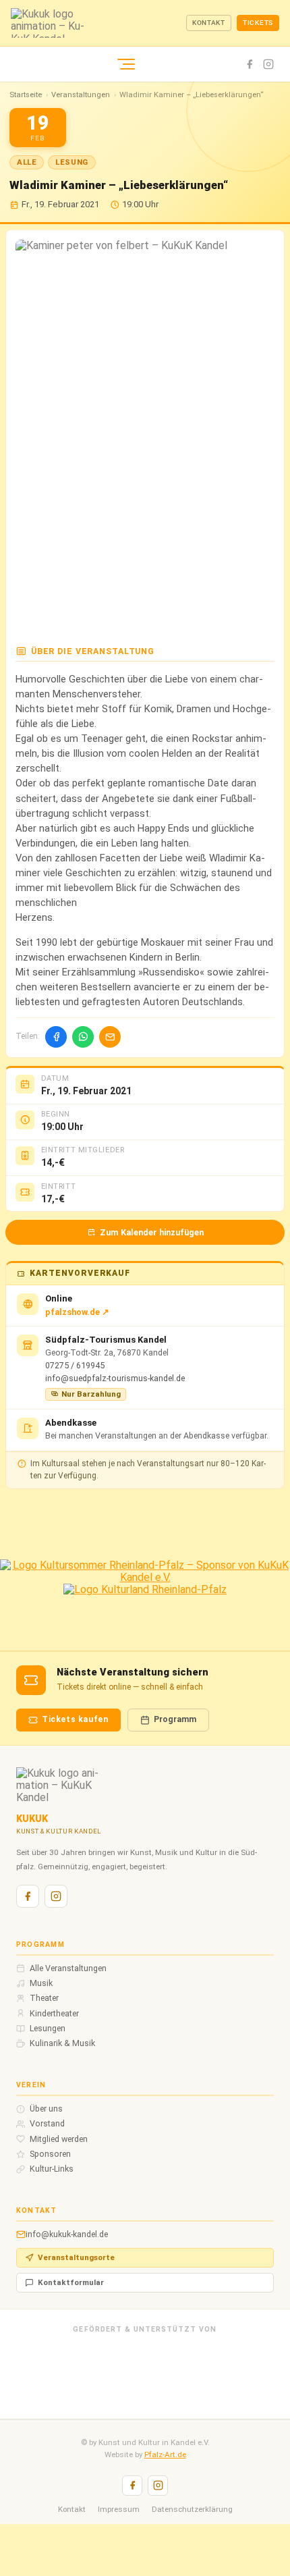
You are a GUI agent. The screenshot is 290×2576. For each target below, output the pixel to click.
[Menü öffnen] (126, 64)
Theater (44, 1998)
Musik (41, 1983)
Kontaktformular (71, 2282)
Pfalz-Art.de (165, 2454)
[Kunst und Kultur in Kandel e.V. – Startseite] (98, 23)
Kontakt (209, 23)
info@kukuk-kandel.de (67, 2234)
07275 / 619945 (75, 1365)
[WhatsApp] (83, 1037)
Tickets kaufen (75, 1719)
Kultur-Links (52, 2169)
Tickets (258, 23)
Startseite (26, 95)
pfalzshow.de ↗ (77, 1312)
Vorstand (47, 2124)
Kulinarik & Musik (62, 2043)
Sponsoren (50, 2154)
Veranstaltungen (81, 95)
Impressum (119, 2509)
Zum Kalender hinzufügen (152, 1232)
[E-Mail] (110, 1037)
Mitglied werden (59, 2139)
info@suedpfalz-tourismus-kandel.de (115, 1378)
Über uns (46, 2109)
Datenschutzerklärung (192, 2509)
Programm (175, 1719)
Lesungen (48, 2029)
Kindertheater (54, 2014)
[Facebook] (250, 64)
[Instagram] (268, 64)
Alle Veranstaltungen (68, 1968)
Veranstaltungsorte (76, 2257)
